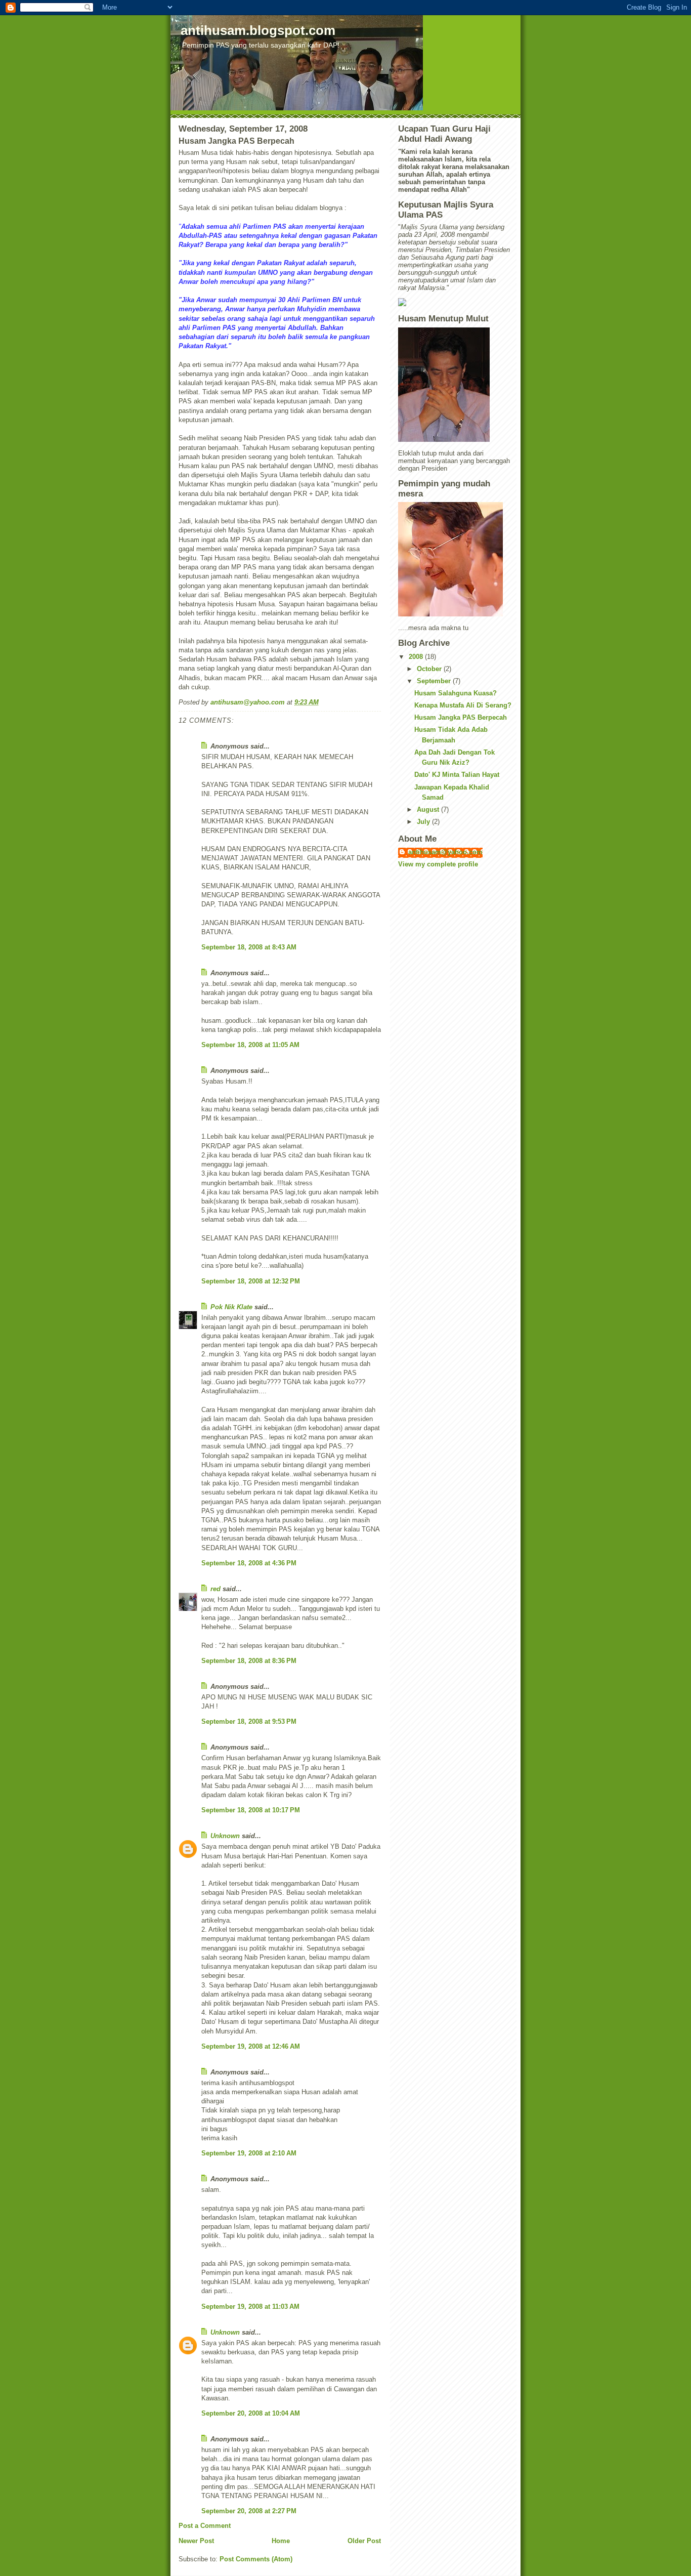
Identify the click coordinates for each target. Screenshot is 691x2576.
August (429, 809)
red (215, 1589)
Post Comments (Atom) (256, 2559)
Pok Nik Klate (231, 1307)
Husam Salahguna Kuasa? (456, 693)
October (430, 669)
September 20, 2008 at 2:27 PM (249, 2511)
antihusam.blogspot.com (258, 30)
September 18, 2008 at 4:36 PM (249, 1563)
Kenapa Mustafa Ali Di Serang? (463, 705)
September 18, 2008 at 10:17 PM (251, 1810)
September (435, 681)
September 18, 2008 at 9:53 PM (249, 1721)
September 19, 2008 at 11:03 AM (250, 2307)
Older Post (364, 2541)
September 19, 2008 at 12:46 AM (251, 2046)
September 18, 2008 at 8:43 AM (249, 947)
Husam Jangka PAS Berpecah (461, 717)
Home (281, 2541)
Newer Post (196, 2541)
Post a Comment (205, 2526)
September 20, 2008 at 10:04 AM (251, 2413)
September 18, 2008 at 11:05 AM (250, 1045)
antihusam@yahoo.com (445, 852)
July (424, 822)
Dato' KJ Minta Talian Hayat (457, 775)
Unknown (225, 1836)
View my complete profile (438, 864)
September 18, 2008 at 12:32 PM (251, 1281)
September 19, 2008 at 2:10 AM (249, 2153)
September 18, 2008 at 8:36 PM (249, 1661)
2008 (417, 657)
